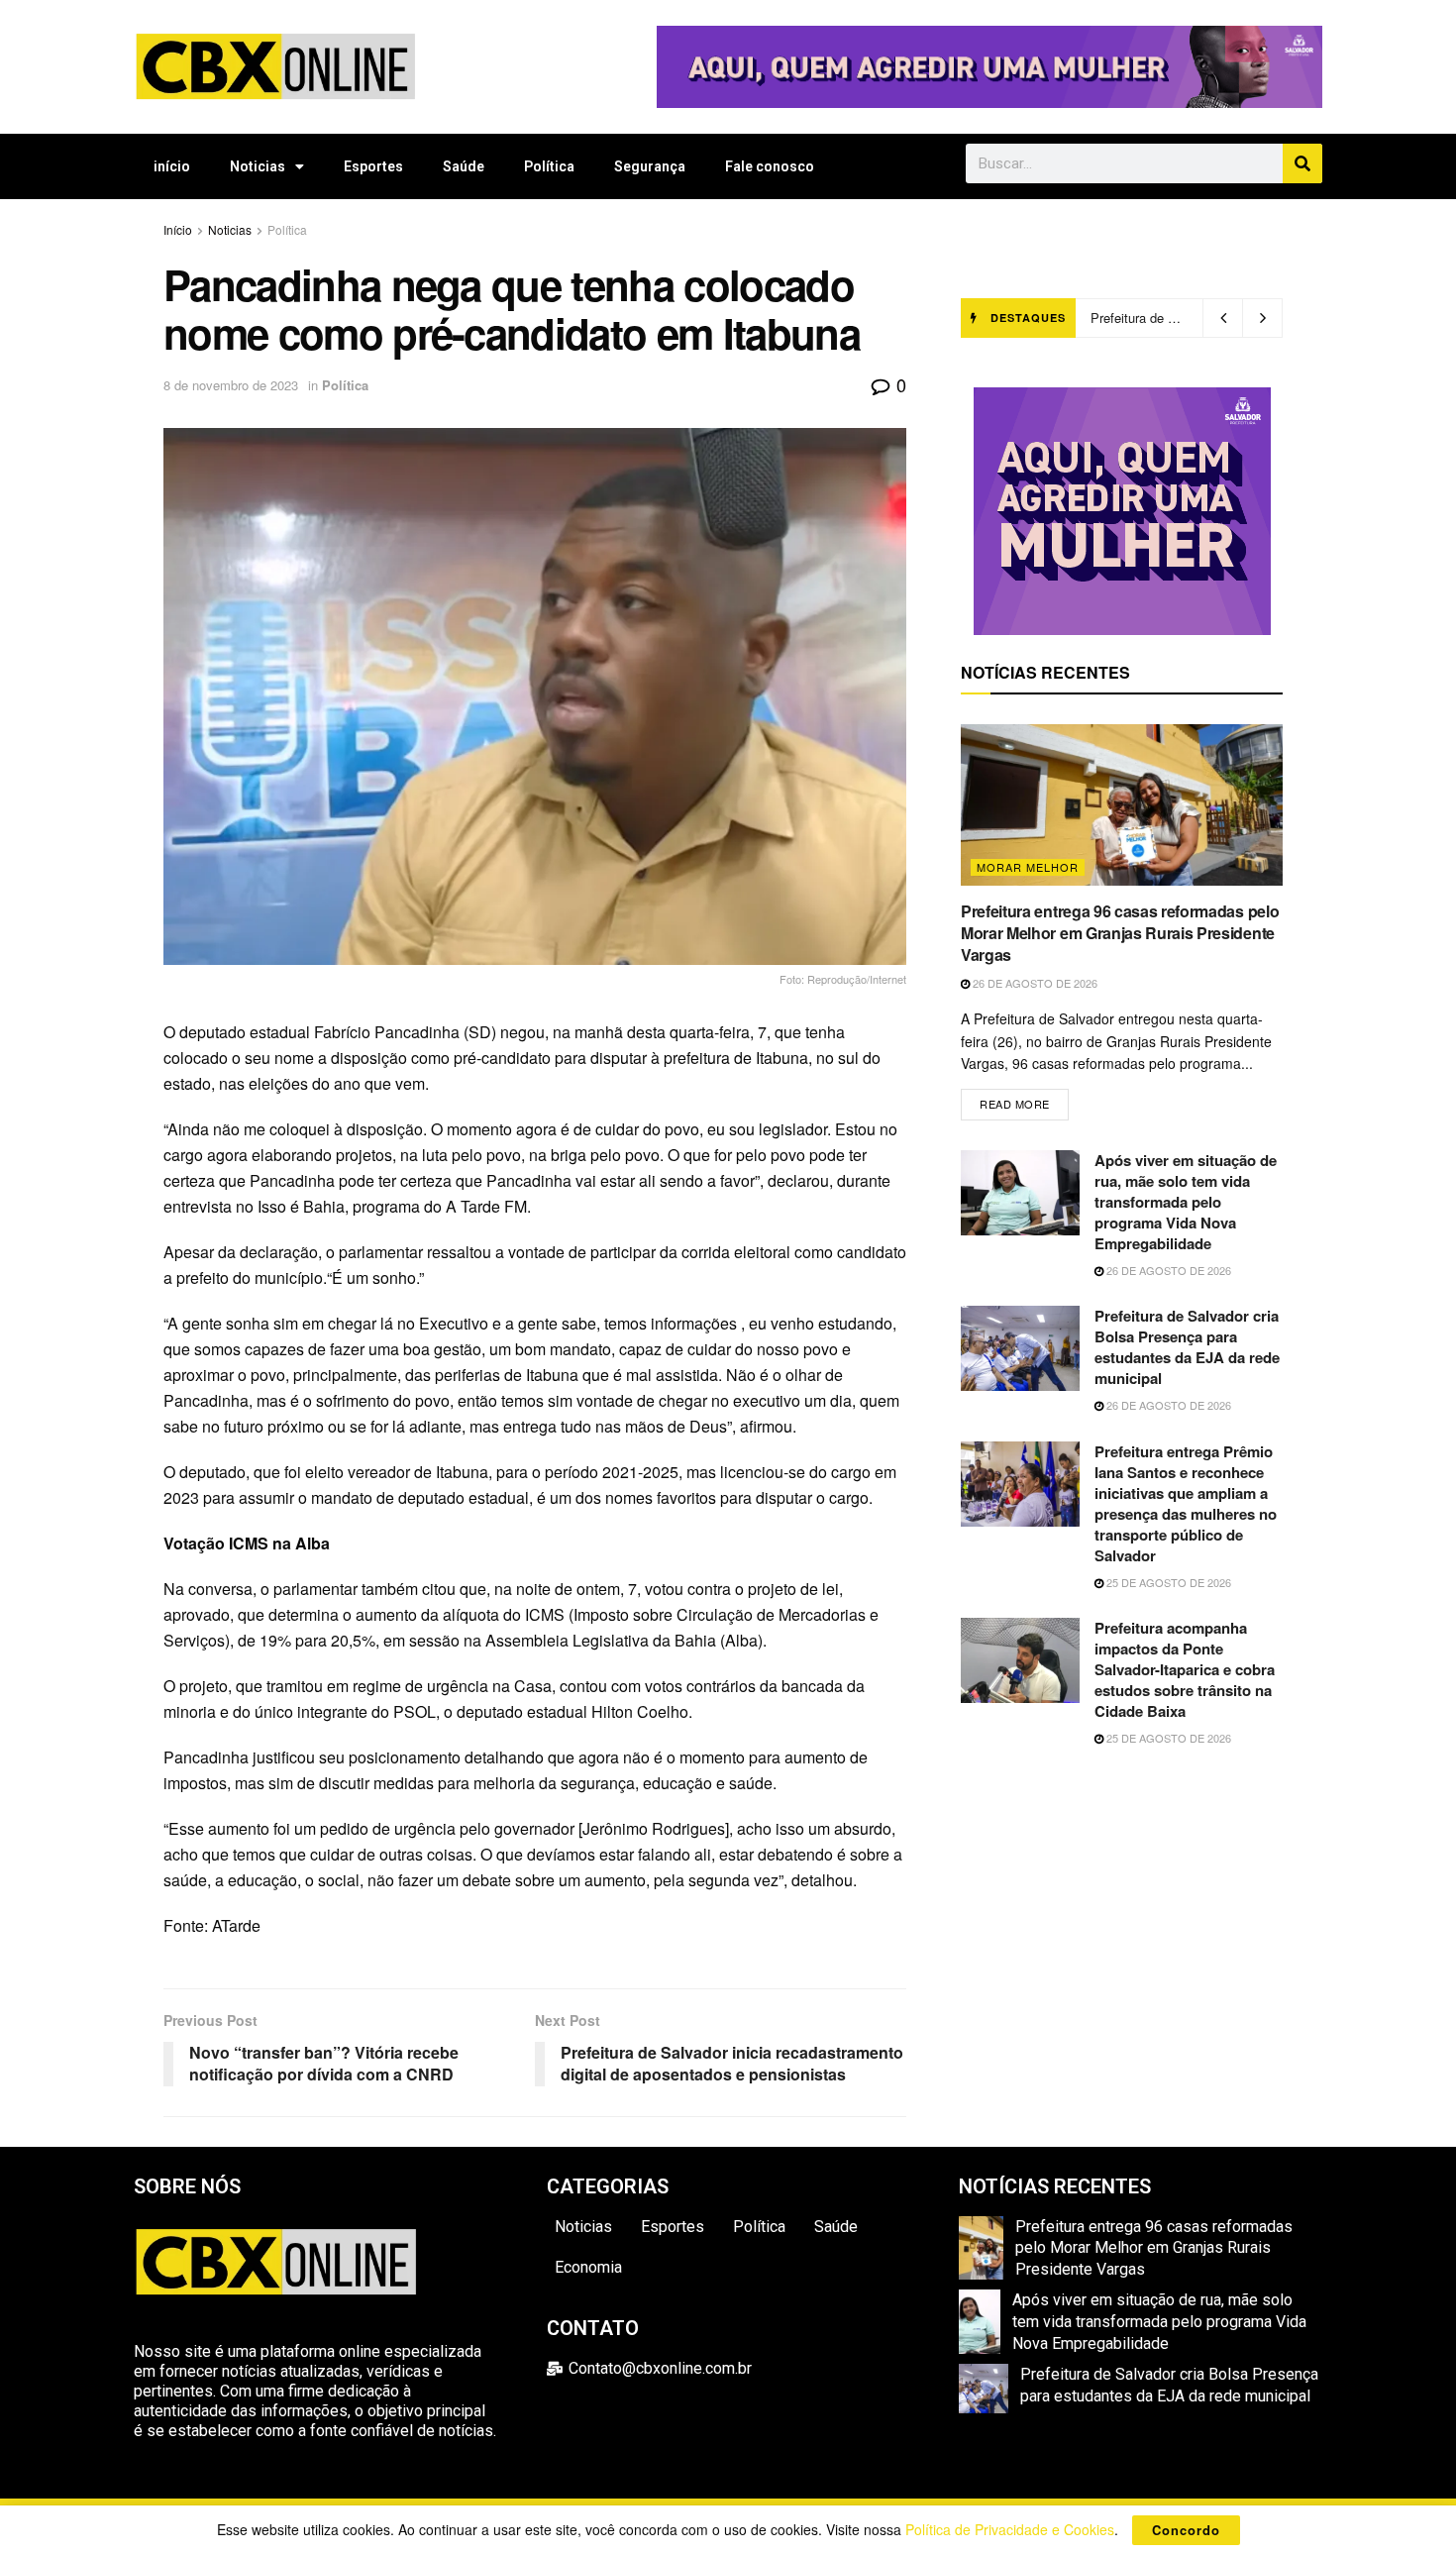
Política (549, 166)
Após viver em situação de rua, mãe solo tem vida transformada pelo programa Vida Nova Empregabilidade (1186, 1202)
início (172, 166)
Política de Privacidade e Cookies (1010, 2529)
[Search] (1302, 163)
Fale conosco (770, 166)
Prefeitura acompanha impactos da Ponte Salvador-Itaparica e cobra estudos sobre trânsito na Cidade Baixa (1185, 1669)
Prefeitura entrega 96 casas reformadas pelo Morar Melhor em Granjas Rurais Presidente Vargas (1120, 933)
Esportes (373, 166)
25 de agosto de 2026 (1167, 1582)
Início (178, 229)
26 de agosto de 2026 (1034, 983)
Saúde (464, 166)
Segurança (650, 166)
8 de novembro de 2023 (231, 385)
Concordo (1186, 2530)
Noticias (258, 166)
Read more (1024, 1100)
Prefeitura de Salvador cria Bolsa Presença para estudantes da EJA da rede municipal (1187, 1347)
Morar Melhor (1028, 867)
